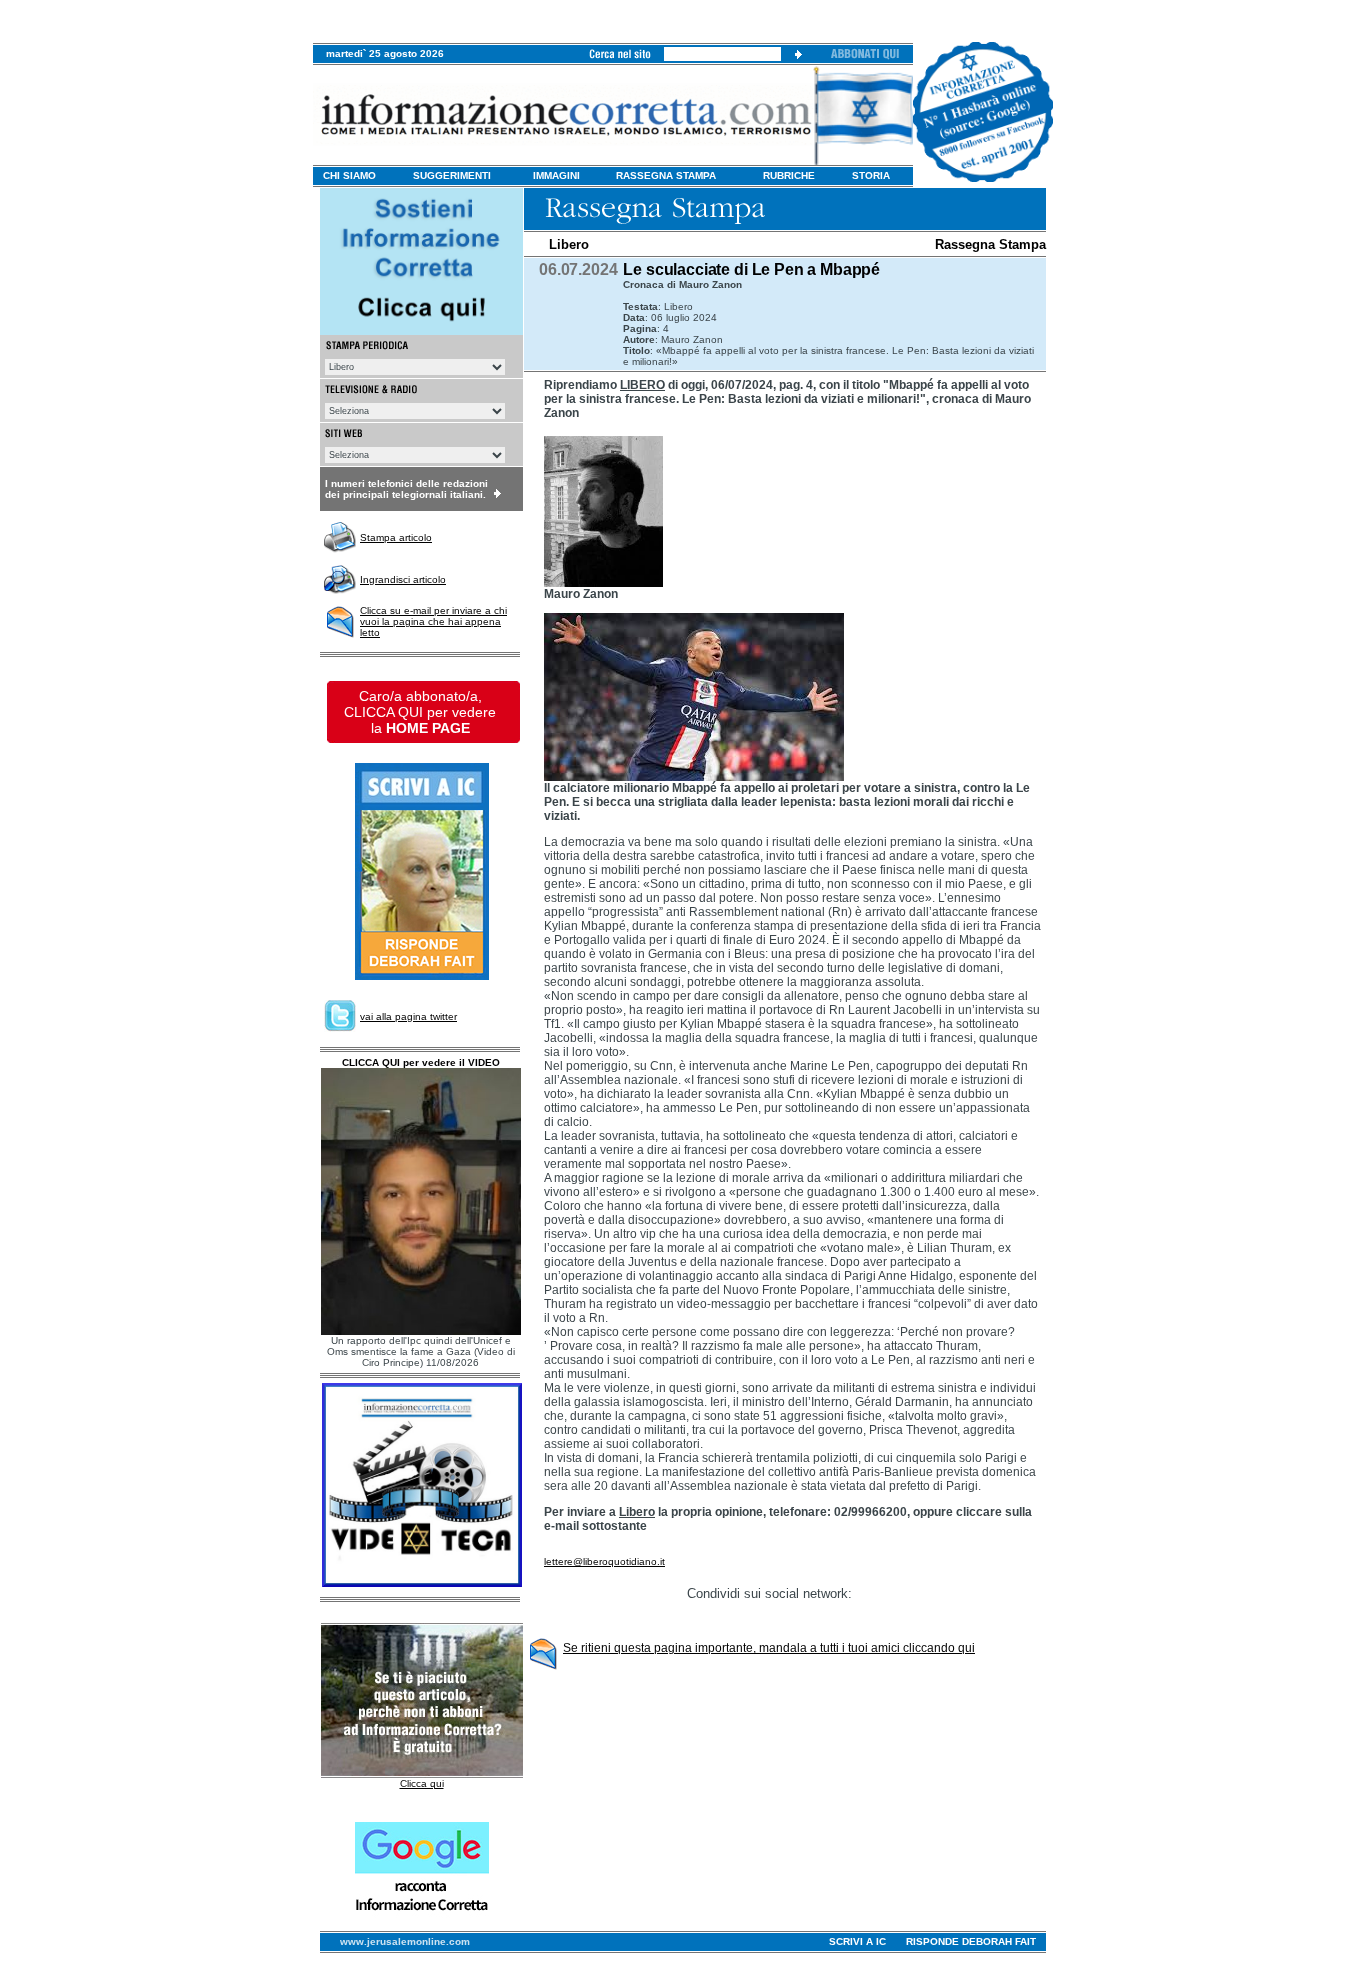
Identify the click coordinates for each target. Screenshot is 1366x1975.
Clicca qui (422, 1783)
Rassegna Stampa (990, 244)
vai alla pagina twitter (408, 1016)
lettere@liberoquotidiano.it (604, 1561)
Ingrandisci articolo (403, 579)
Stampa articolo (396, 537)
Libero (569, 244)
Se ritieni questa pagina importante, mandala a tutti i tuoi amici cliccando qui (769, 1648)
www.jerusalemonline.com (405, 1941)
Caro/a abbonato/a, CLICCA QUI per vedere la (420, 712)
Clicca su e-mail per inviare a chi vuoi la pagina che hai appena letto (433, 621)
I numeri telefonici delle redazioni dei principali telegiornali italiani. (406, 489)
